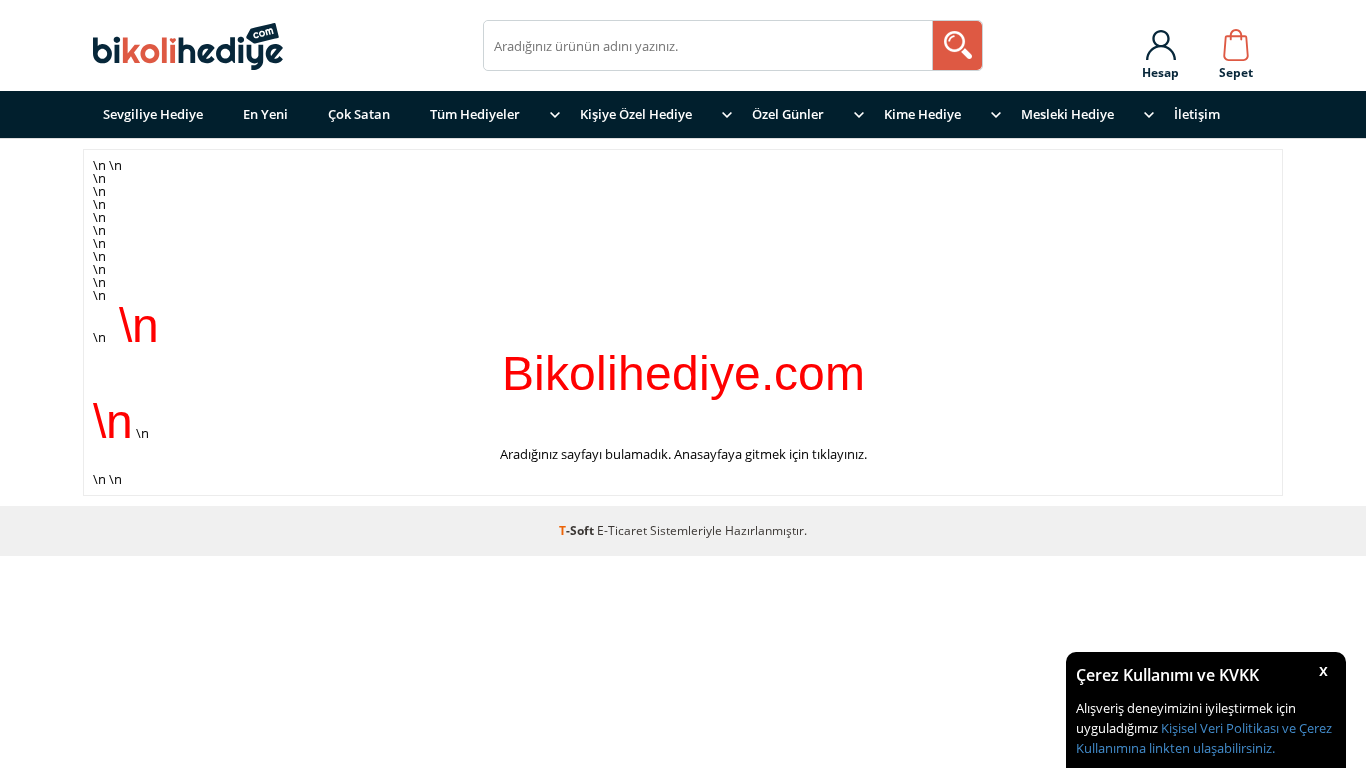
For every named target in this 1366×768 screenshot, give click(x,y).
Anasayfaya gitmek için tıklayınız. (770, 454)
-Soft (578, 530)
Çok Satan (359, 114)
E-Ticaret (622, 530)
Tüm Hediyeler (475, 114)
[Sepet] (1236, 40)
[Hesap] (1160, 40)
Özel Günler (788, 114)
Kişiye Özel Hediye (636, 114)
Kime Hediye (922, 114)
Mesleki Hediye (1067, 114)
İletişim (1197, 114)
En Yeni (265, 114)
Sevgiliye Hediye (153, 114)
